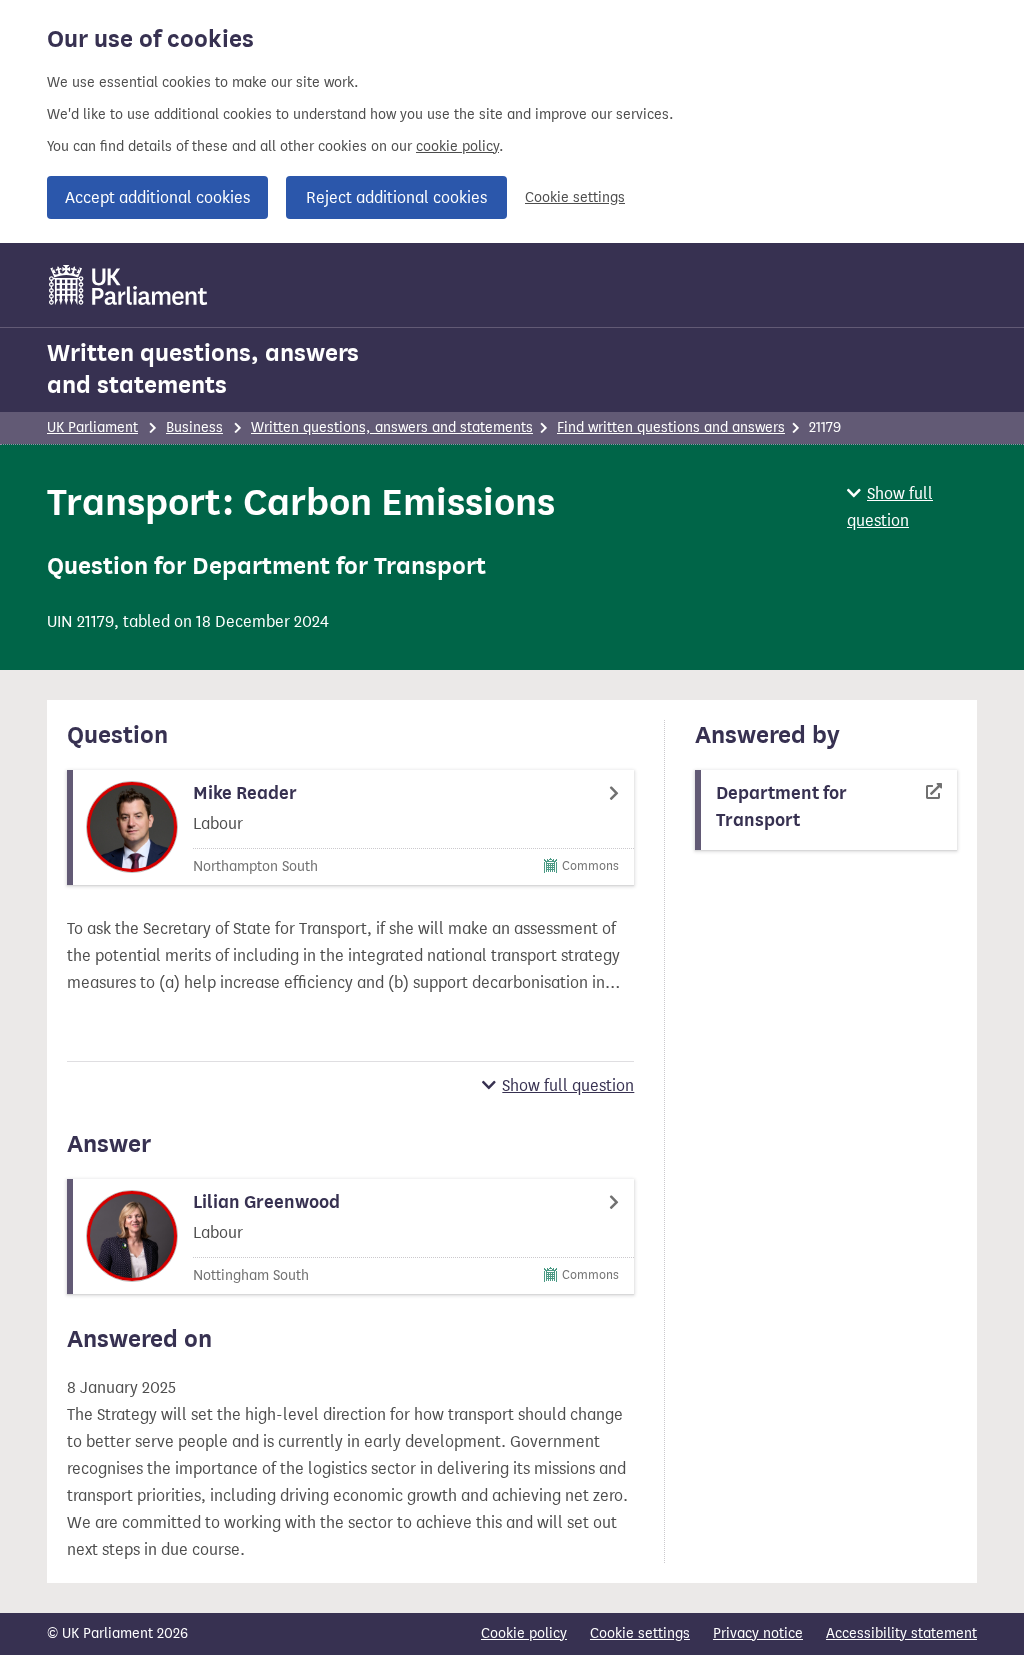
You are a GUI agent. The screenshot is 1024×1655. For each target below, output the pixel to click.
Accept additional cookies (157, 197)
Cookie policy (524, 1633)
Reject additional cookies (396, 197)
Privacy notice (758, 1633)
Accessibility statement (901, 1633)
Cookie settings (575, 197)
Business (194, 427)
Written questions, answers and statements (203, 369)
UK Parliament (92, 427)
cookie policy (457, 146)
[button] (912, 507)
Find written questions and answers (671, 427)
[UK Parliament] (128, 285)
